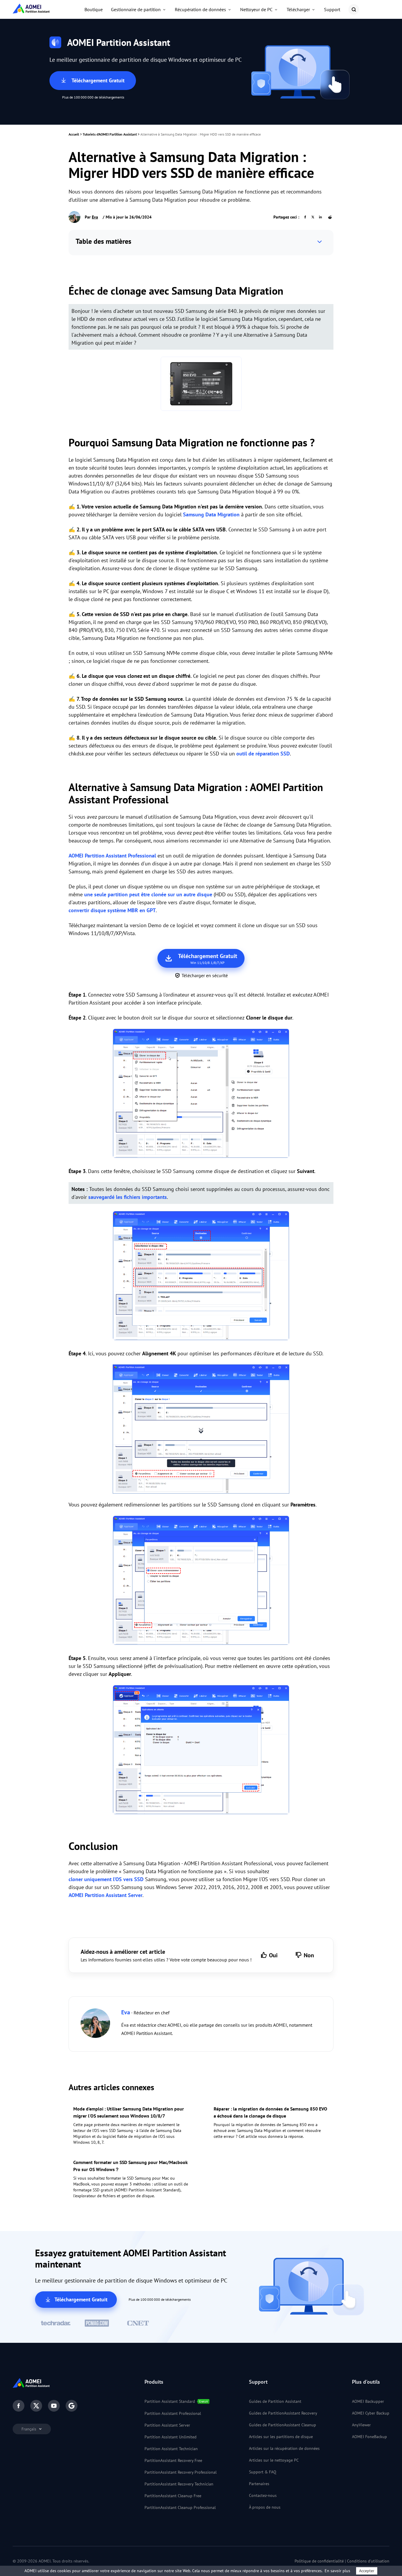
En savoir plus (337, 2571)
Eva (95, 217)
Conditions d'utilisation (368, 2561)
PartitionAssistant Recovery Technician (179, 2484)
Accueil (74, 134)
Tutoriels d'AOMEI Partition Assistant (110, 134)
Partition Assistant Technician (171, 2449)
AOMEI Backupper (368, 2401)
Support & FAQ (263, 2472)
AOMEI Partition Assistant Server (106, 1895)
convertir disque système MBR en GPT (112, 910)
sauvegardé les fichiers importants (128, 1197)
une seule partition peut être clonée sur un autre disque (148, 894)
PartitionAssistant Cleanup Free (173, 2496)
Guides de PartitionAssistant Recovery (283, 2413)
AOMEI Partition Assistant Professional (112, 856)
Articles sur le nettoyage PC (274, 2460)
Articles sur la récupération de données (284, 2448)
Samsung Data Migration (211, 514)
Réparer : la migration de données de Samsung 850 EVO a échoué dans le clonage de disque (270, 2112)
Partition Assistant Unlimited (171, 2437)
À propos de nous (265, 2507)
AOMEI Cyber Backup (371, 2413)
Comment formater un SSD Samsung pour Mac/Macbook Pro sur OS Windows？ (131, 2166)
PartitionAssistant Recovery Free (173, 2460)
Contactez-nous (263, 2495)
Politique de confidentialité (319, 2561)
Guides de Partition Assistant (275, 2401)
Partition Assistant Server (167, 2425)
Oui (273, 1955)
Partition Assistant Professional (173, 2413)
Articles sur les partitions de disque (281, 2437)
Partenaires (259, 2484)
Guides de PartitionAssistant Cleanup (283, 2425)
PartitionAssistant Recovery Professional (181, 2472)
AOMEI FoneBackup (369, 2437)
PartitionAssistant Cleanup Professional (180, 2507)
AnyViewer (361, 2425)
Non (309, 1955)
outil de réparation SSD (263, 754)
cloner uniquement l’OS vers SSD (106, 1879)
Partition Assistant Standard (170, 2401)
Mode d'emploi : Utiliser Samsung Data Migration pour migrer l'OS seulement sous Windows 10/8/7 (129, 2112)
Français (29, 2429)
